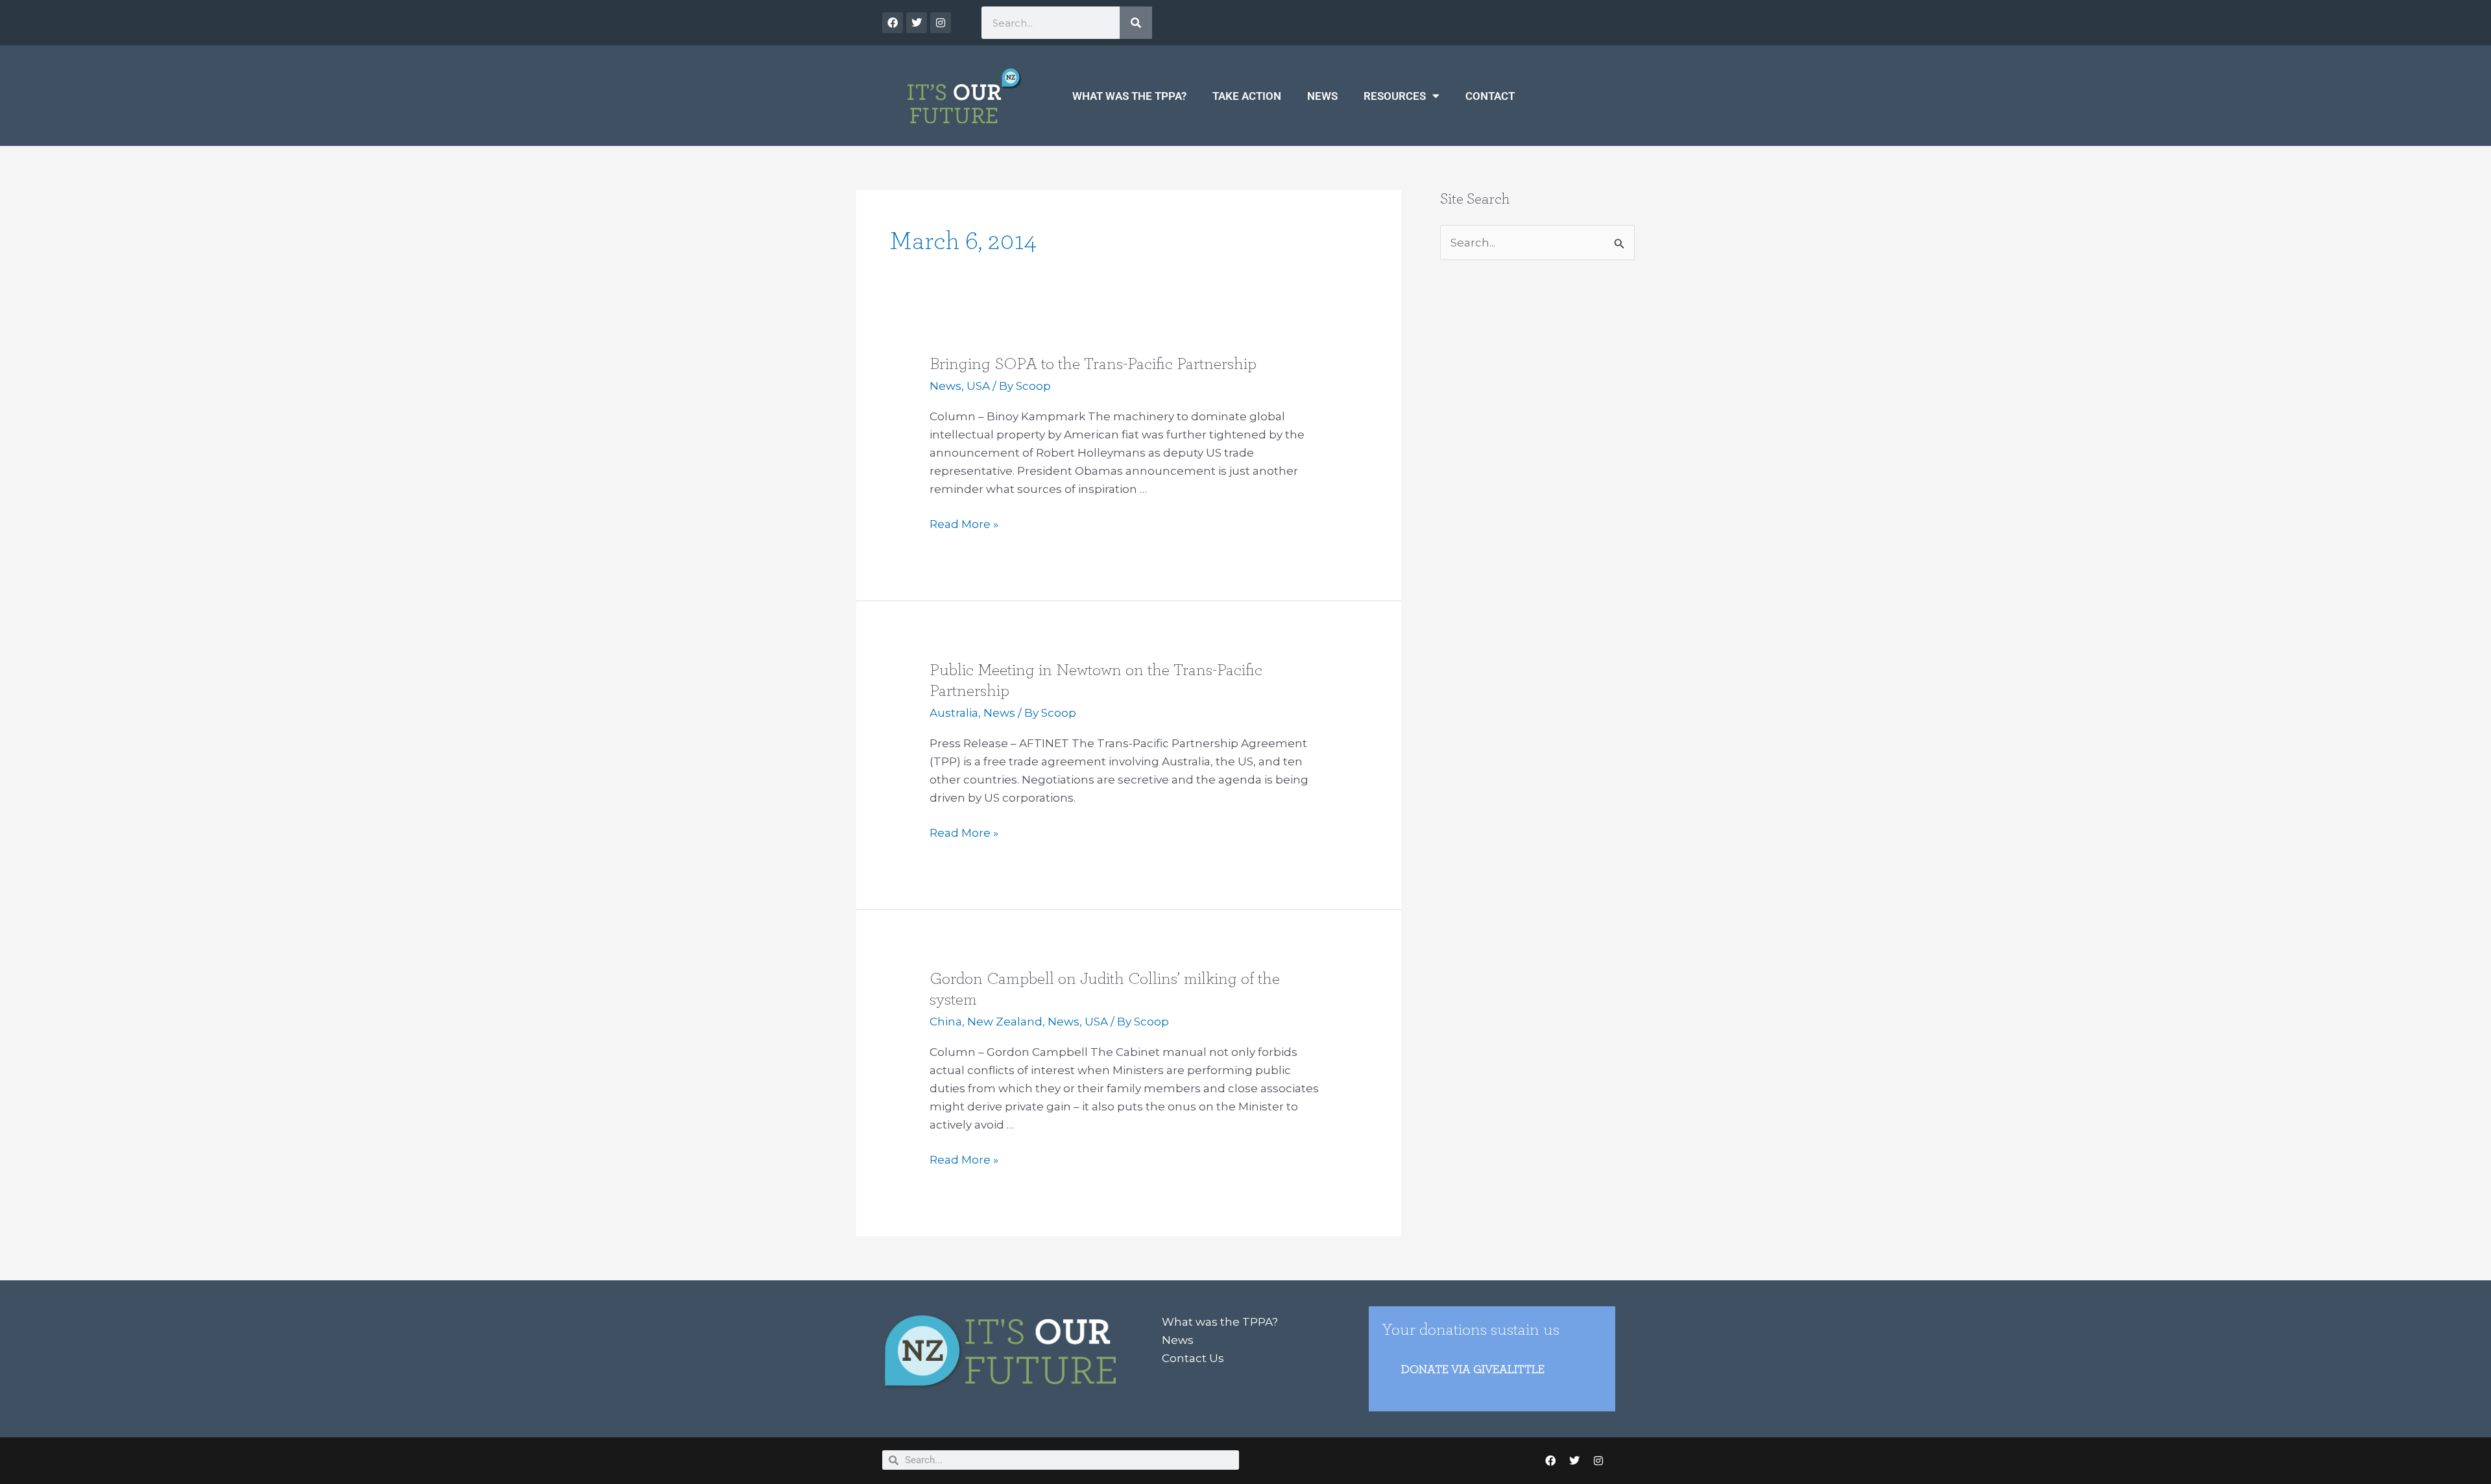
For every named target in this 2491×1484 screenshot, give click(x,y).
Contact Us (1193, 1358)
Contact (1490, 96)
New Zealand (1005, 1022)
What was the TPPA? (1129, 96)
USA (978, 386)
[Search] (1136, 23)
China (946, 1022)
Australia (954, 713)
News (1322, 96)
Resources (1395, 96)
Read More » (964, 523)
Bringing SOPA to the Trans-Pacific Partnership (1093, 364)
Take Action (1247, 96)
